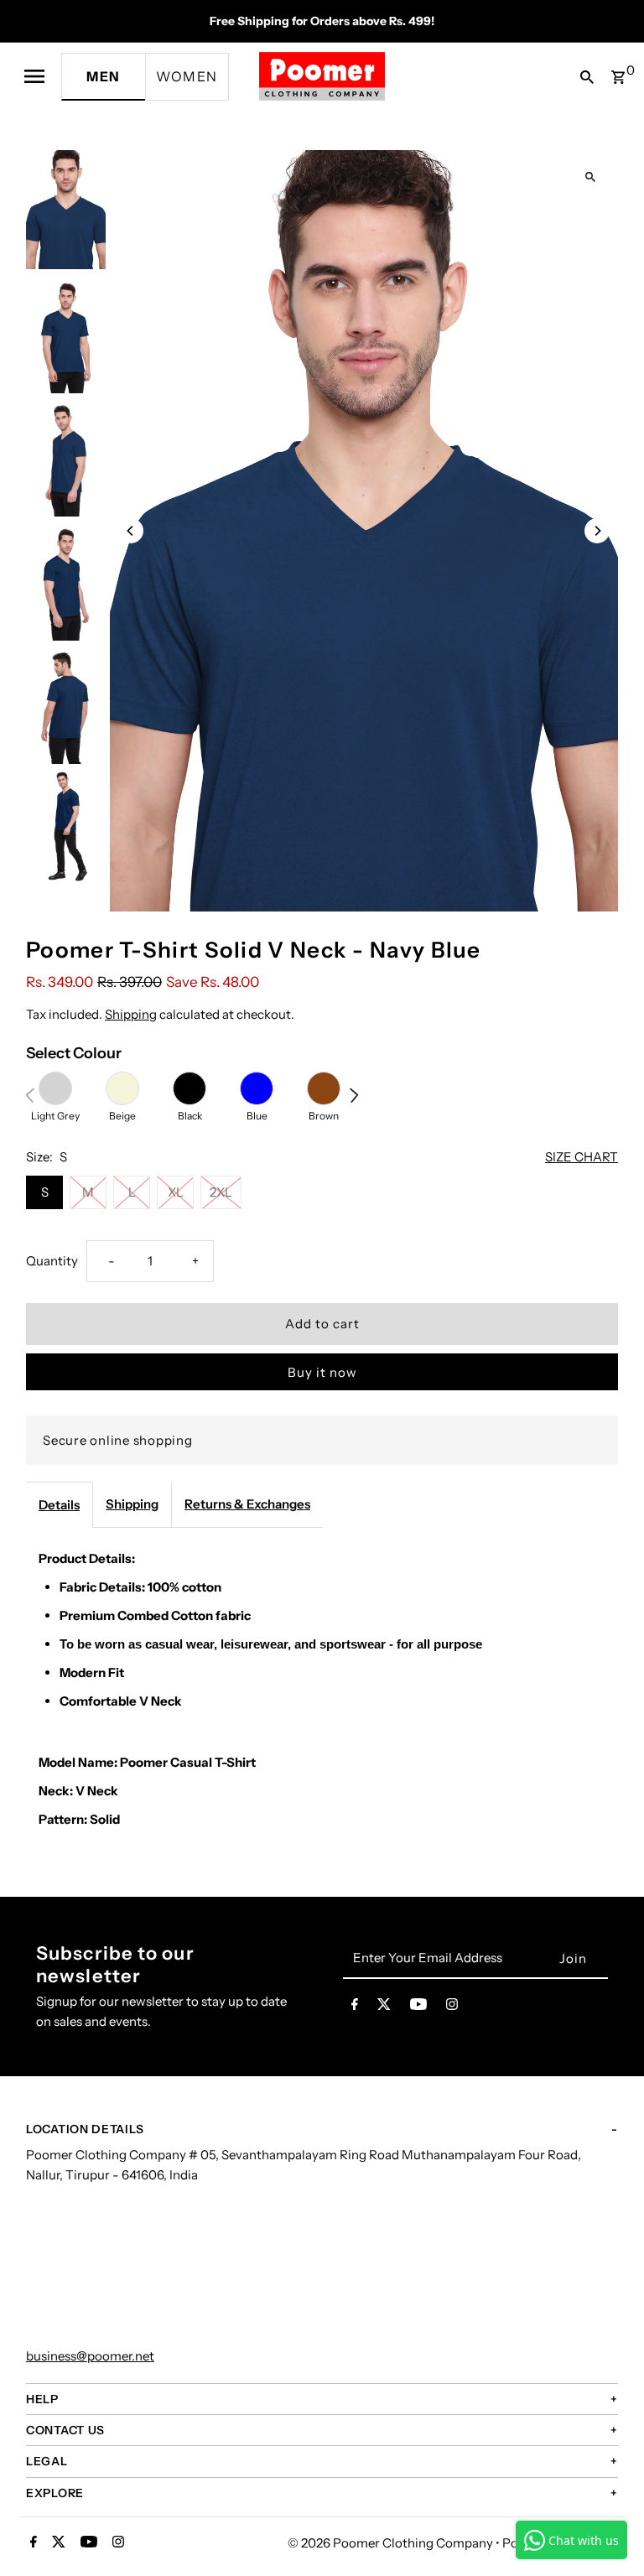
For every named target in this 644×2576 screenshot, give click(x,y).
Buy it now (322, 1372)
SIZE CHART (582, 1157)
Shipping (131, 1014)
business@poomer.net (90, 2356)
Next (358, 1095)
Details (59, 1505)
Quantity (52, 1261)
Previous (34, 1095)
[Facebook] (355, 2007)
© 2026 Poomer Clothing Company (392, 2543)
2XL (221, 1192)
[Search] (583, 76)
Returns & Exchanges (247, 1504)
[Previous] (131, 531)
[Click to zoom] (591, 177)
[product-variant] (55, 1088)
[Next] (597, 531)
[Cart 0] (618, 72)
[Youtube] (418, 2007)
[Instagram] (452, 2007)
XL (176, 1192)
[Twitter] (384, 2007)
